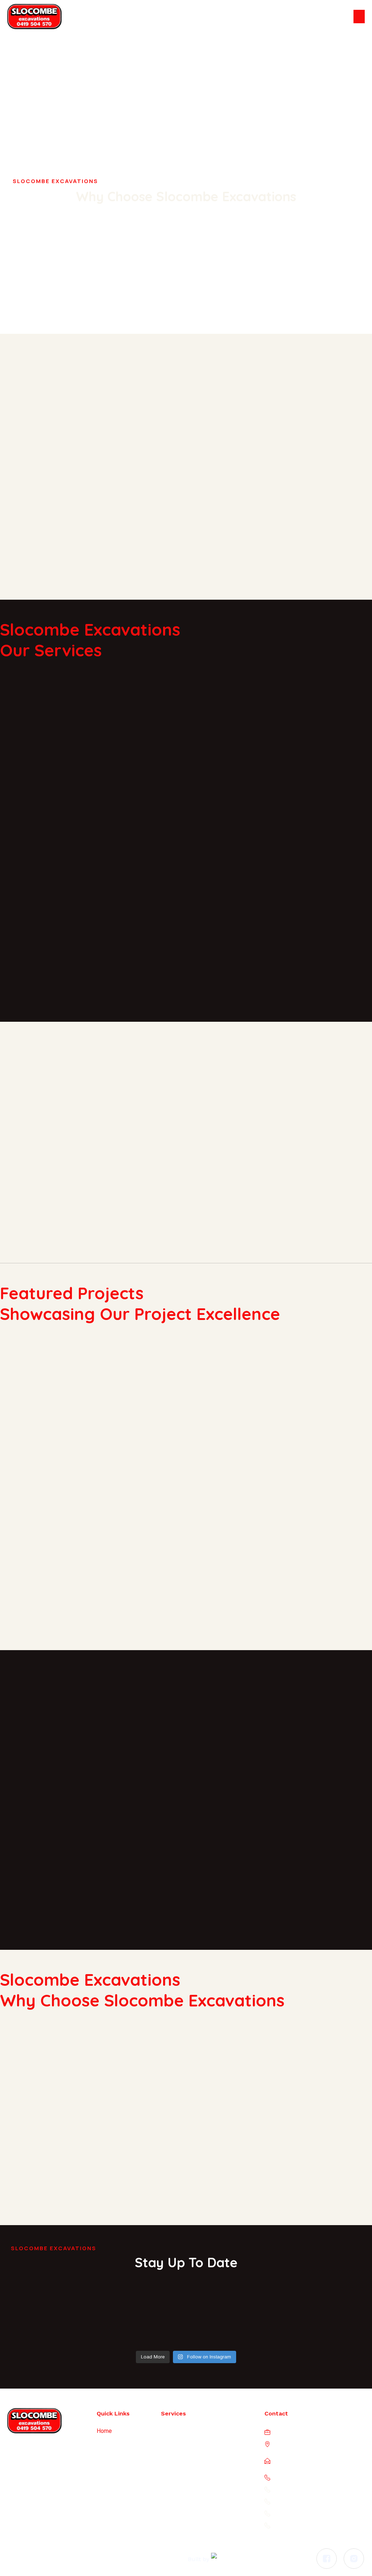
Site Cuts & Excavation (189, 2480)
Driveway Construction (189, 2456)
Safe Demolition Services (193, 2443)
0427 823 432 (313, 2525)
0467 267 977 (316, 2489)
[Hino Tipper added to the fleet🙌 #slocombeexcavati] (45, 2321)
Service (106, 2468)
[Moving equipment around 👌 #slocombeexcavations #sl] (233, 2316)
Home (104, 2431)
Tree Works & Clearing (189, 2493)
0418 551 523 (308, 2513)
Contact (106, 2493)
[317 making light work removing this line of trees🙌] (139, 2321)
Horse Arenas (178, 2468)
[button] (359, 17)
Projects (107, 2480)
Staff (103, 2456)
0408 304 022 (312, 2501)
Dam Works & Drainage (190, 2431)
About (104, 2443)
